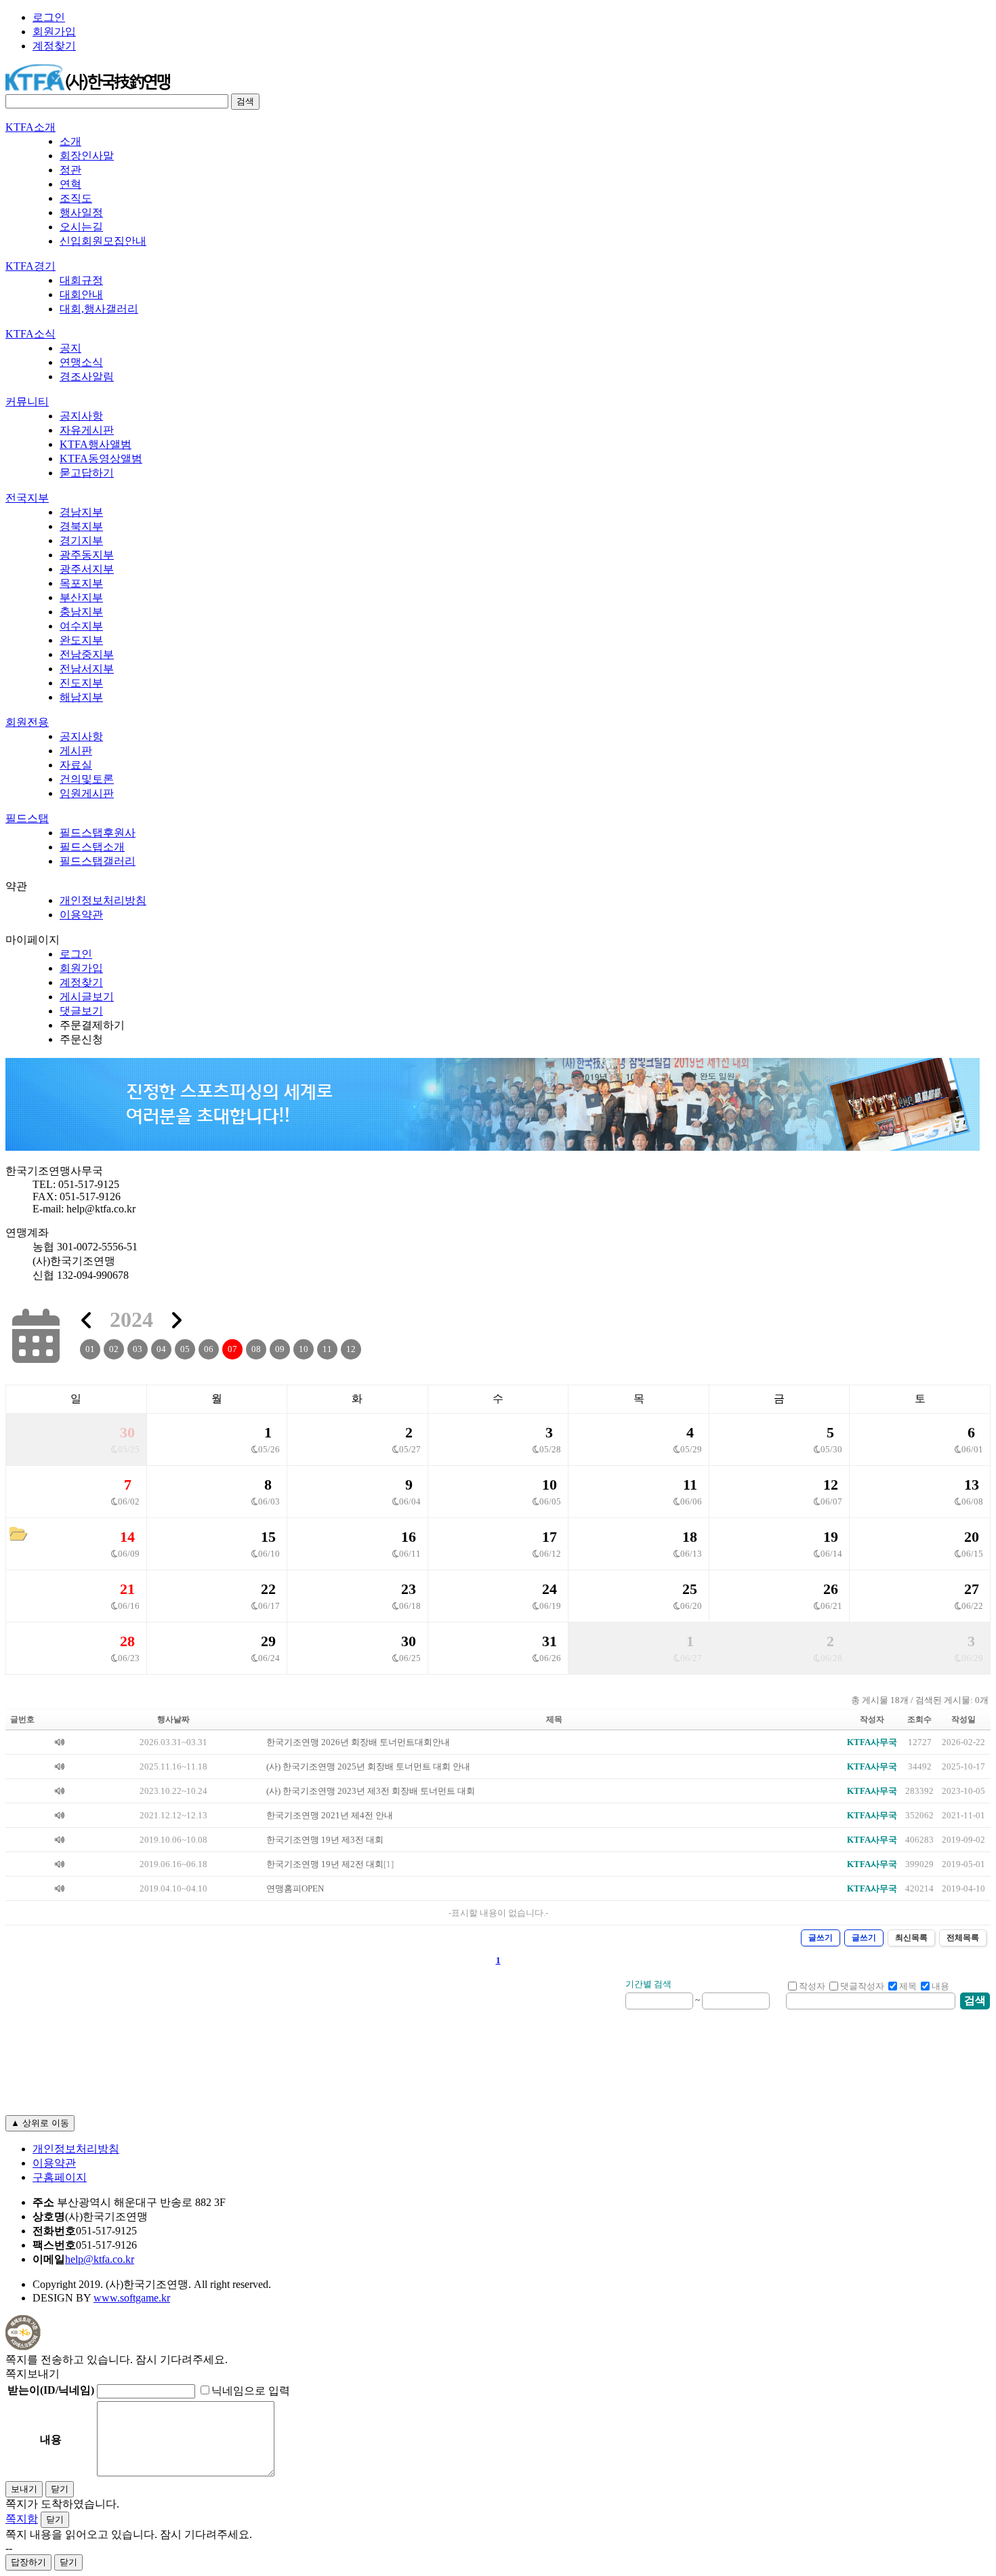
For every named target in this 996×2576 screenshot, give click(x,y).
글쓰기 (821, 1938)
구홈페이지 (60, 2177)
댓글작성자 (862, 1986)
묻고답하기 (87, 473)
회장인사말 (87, 156)
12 (351, 1349)
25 (690, 1589)
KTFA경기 (30, 266)
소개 (70, 141)
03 (138, 1349)
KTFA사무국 (872, 1742)
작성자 (812, 1986)
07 (232, 1349)
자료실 (76, 765)
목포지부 (81, 583)
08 (256, 1349)
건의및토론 (87, 779)
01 (90, 1349)
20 (972, 1537)
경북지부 (81, 526)
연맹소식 (81, 362)
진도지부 (81, 683)
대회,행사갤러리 (99, 309)
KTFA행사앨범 (96, 444)
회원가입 (54, 32)
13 (972, 1485)
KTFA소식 (30, 334)
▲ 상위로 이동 (40, 2123)
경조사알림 (87, 376)
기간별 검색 (648, 1984)
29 (268, 1641)
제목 (908, 1986)
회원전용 (27, 722)
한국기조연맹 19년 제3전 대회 (325, 1840)
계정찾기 (54, 46)
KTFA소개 (30, 127)
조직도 (76, 198)
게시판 (76, 751)
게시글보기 (87, 997)
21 (127, 1589)
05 (185, 1349)
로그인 (49, 17)
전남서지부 (87, 669)
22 (268, 1589)
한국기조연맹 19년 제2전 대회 (325, 1864)
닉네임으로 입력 (251, 2391)
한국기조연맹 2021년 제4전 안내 (330, 1816)
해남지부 (81, 697)
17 (549, 1537)
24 (549, 1589)
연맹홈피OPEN (295, 1889)
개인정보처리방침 (103, 900)
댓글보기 (81, 1011)
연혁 (70, 184)
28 (127, 1641)
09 (280, 1349)
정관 (70, 170)
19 (831, 1537)
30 (127, 1432)
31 (549, 1641)
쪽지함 (22, 2519)
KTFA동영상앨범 (101, 458)
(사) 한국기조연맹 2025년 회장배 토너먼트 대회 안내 (368, 1767)
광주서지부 (87, 569)
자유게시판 (87, 430)
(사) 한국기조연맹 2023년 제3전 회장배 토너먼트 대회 (371, 1791)
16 (409, 1537)
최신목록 (911, 1938)
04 (161, 1349)
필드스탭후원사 (98, 833)
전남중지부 (87, 654)
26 (831, 1589)
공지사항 (81, 416)
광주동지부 (87, 555)
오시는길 (81, 227)
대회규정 (81, 280)
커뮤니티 (27, 402)
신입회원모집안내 (103, 241)
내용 (940, 1986)
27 (972, 1589)
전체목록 (963, 1938)
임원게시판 (87, 793)
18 (690, 1537)
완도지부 (81, 640)
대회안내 (81, 294)
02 (114, 1349)
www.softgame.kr (132, 2298)
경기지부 (81, 540)
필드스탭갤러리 (98, 861)
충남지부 (81, 612)
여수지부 (81, 626)
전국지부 (27, 498)
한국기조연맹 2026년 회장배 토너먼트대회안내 (358, 1742)
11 (327, 1349)
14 (127, 1537)
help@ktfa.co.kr (100, 2259)
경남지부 (81, 512)
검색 (245, 101)
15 (268, 1537)
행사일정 (81, 212)
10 (304, 1349)
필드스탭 (27, 818)
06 (209, 1349)
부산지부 (81, 597)
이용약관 (81, 915)
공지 (70, 348)
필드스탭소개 (92, 847)
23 (409, 1589)
